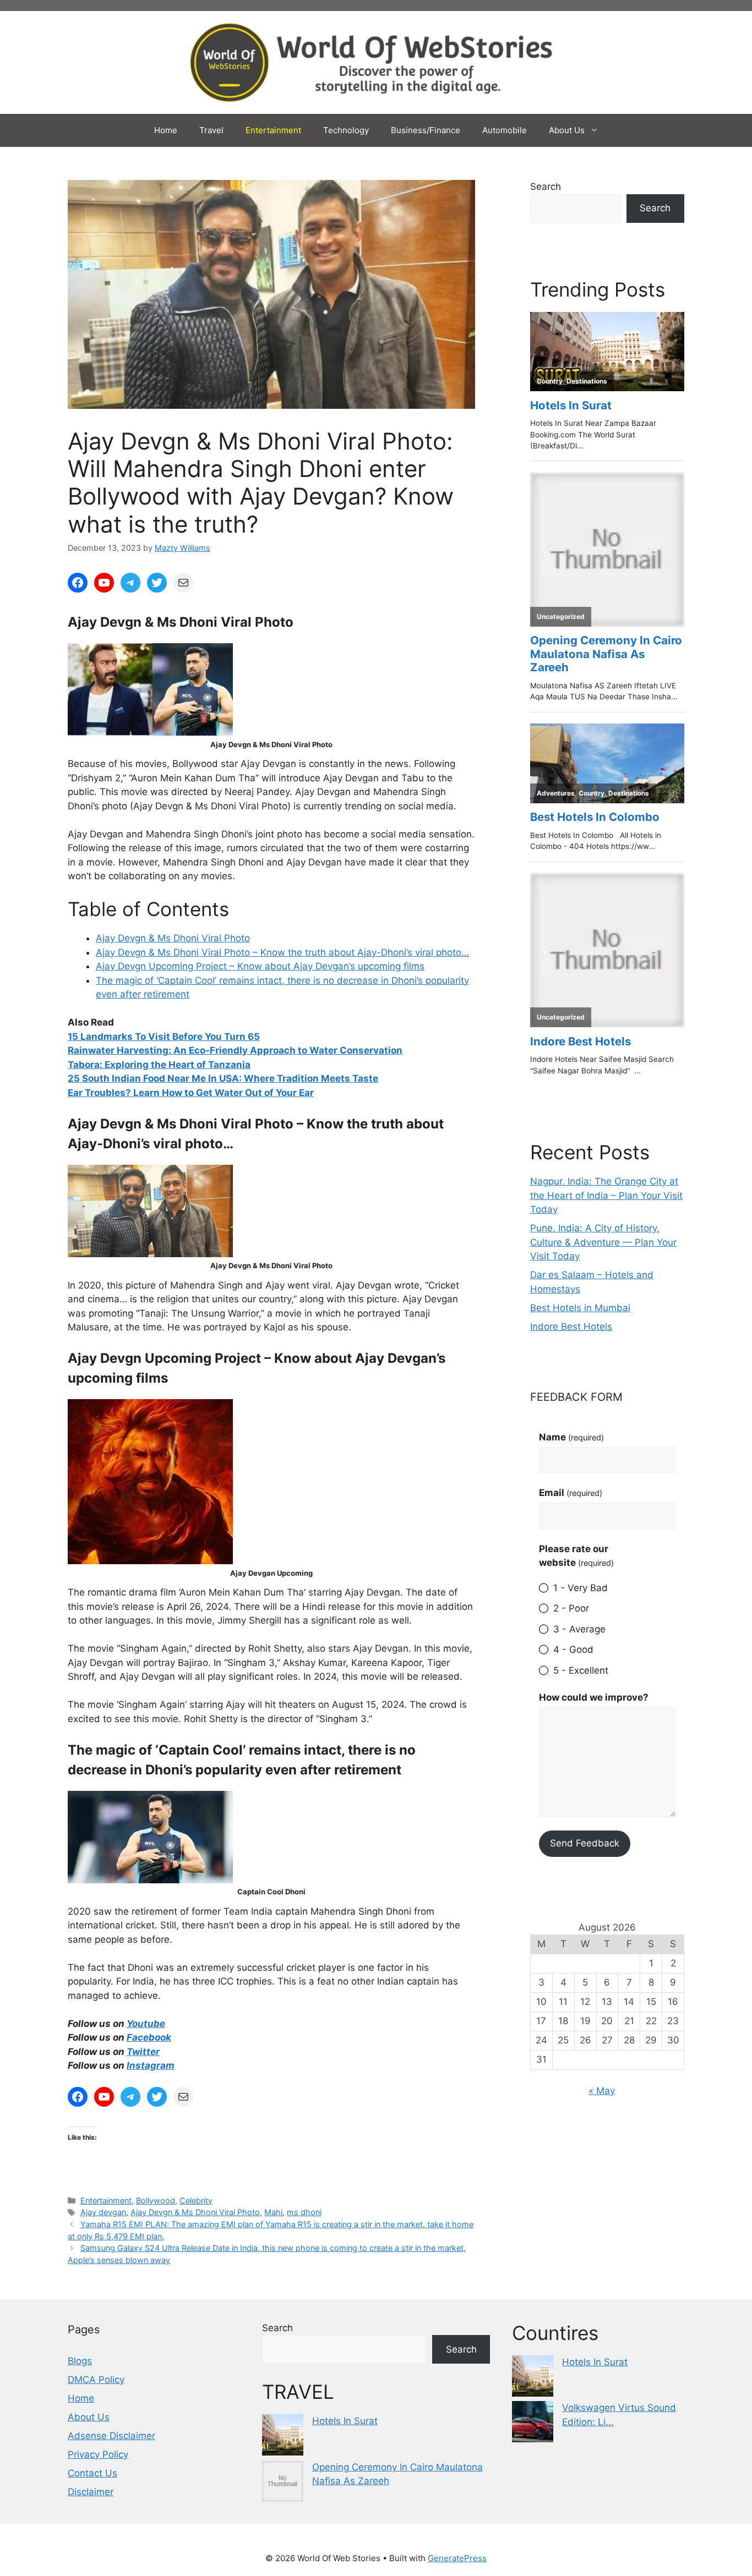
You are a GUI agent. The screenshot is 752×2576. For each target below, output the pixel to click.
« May (602, 2091)
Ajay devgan (103, 2212)
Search (546, 187)
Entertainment (273, 130)
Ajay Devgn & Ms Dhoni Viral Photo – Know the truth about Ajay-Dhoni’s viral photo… (282, 952)
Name (571, 1437)
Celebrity (196, 2200)
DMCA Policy (96, 2380)
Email (571, 1493)
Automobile (505, 130)
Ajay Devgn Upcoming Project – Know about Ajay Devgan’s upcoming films (260, 966)
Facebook (149, 2037)
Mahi (273, 2212)
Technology (346, 130)
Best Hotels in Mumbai (580, 1308)
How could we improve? (594, 1697)
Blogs (80, 2361)
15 (74, 1037)
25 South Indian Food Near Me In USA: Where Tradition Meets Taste (223, 1078)
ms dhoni (304, 2212)
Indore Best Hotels (571, 1327)
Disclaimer (91, 2492)
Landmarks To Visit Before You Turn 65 (170, 1037)
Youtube (146, 2024)
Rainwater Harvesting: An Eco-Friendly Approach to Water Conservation (235, 1050)
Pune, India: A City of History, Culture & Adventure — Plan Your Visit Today (603, 1242)
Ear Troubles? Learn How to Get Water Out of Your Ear (191, 1093)
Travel (211, 130)
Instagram (151, 2065)
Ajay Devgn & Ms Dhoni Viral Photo (173, 938)
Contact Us (92, 2473)
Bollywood (156, 2200)
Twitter (143, 2052)
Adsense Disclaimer (111, 2436)
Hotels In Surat (345, 2421)
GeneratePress (457, 2558)
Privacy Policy (98, 2454)
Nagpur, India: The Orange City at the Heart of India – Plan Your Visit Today (606, 1195)
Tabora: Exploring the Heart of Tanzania (159, 1065)
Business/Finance (426, 130)
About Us (567, 130)
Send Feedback (585, 1843)
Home (166, 130)
